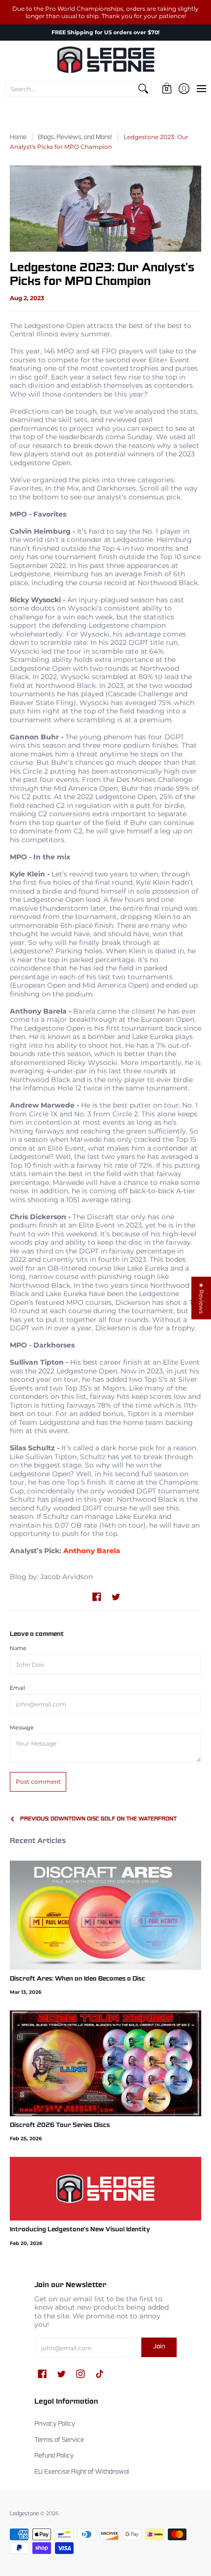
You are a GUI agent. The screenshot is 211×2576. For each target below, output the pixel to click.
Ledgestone (24, 2514)
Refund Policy (54, 2456)
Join (159, 2347)
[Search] (143, 89)
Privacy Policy (55, 2424)
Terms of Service (59, 2440)
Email (17, 1688)
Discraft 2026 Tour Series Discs (60, 2126)
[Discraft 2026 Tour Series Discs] (105, 2063)
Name (18, 1648)
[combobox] (70, 89)
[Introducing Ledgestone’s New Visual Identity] (105, 2189)
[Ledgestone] (105, 60)
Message (22, 1728)
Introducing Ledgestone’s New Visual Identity (80, 2230)
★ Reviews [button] (201, 1298)
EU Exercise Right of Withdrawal (82, 2472)
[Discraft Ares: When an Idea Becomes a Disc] (105, 1915)
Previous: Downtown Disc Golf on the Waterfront (98, 1819)
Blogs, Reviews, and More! (75, 138)
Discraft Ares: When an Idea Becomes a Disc (78, 1979)
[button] (167, 89)
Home (18, 138)
